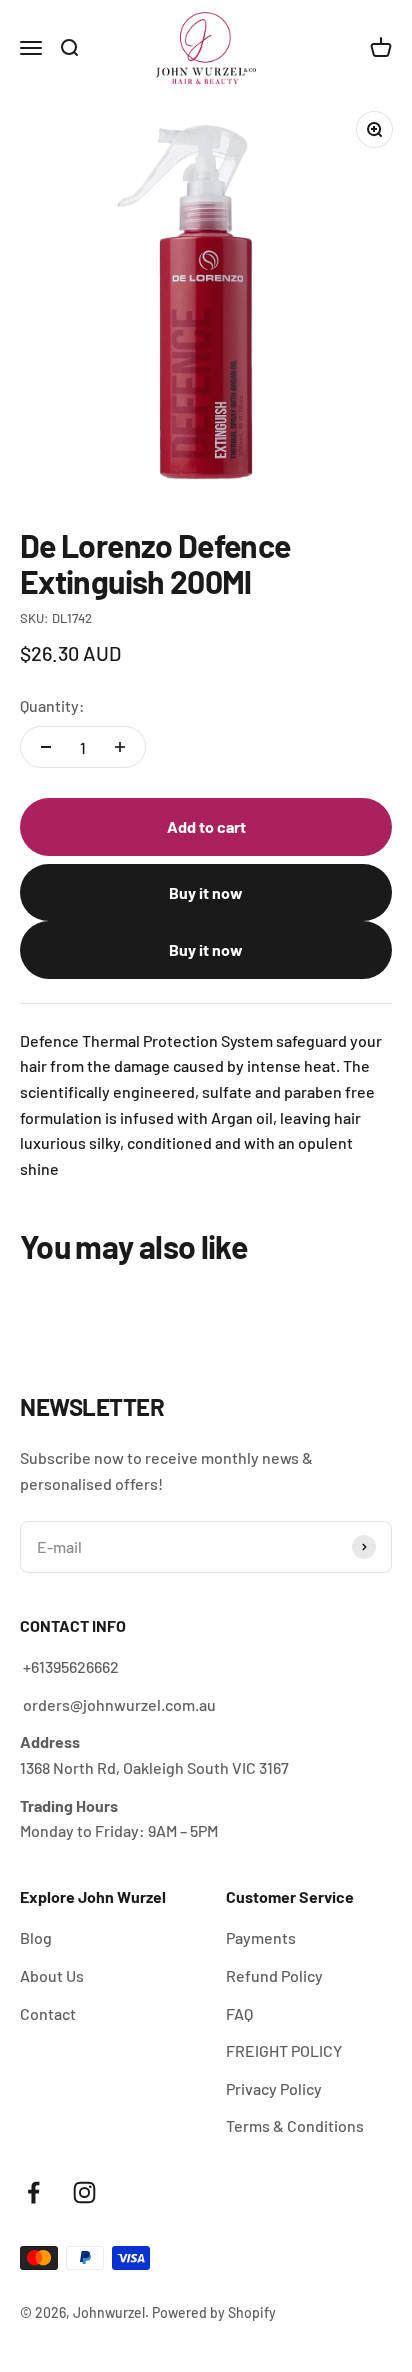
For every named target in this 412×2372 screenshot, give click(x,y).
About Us (52, 1975)
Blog (36, 1937)
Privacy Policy (274, 2088)
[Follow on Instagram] (84, 2192)
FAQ (239, 2013)
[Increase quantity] (120, 747)
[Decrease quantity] (46, 747)
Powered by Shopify (214, 2312)
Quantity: (52, 705)
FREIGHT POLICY (284, 2050)
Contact (48, 2013)
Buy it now (206, 892)
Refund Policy (274, 1975)
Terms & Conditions (295, 2125)
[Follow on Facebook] (33, 2192)
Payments (261, 1937)
